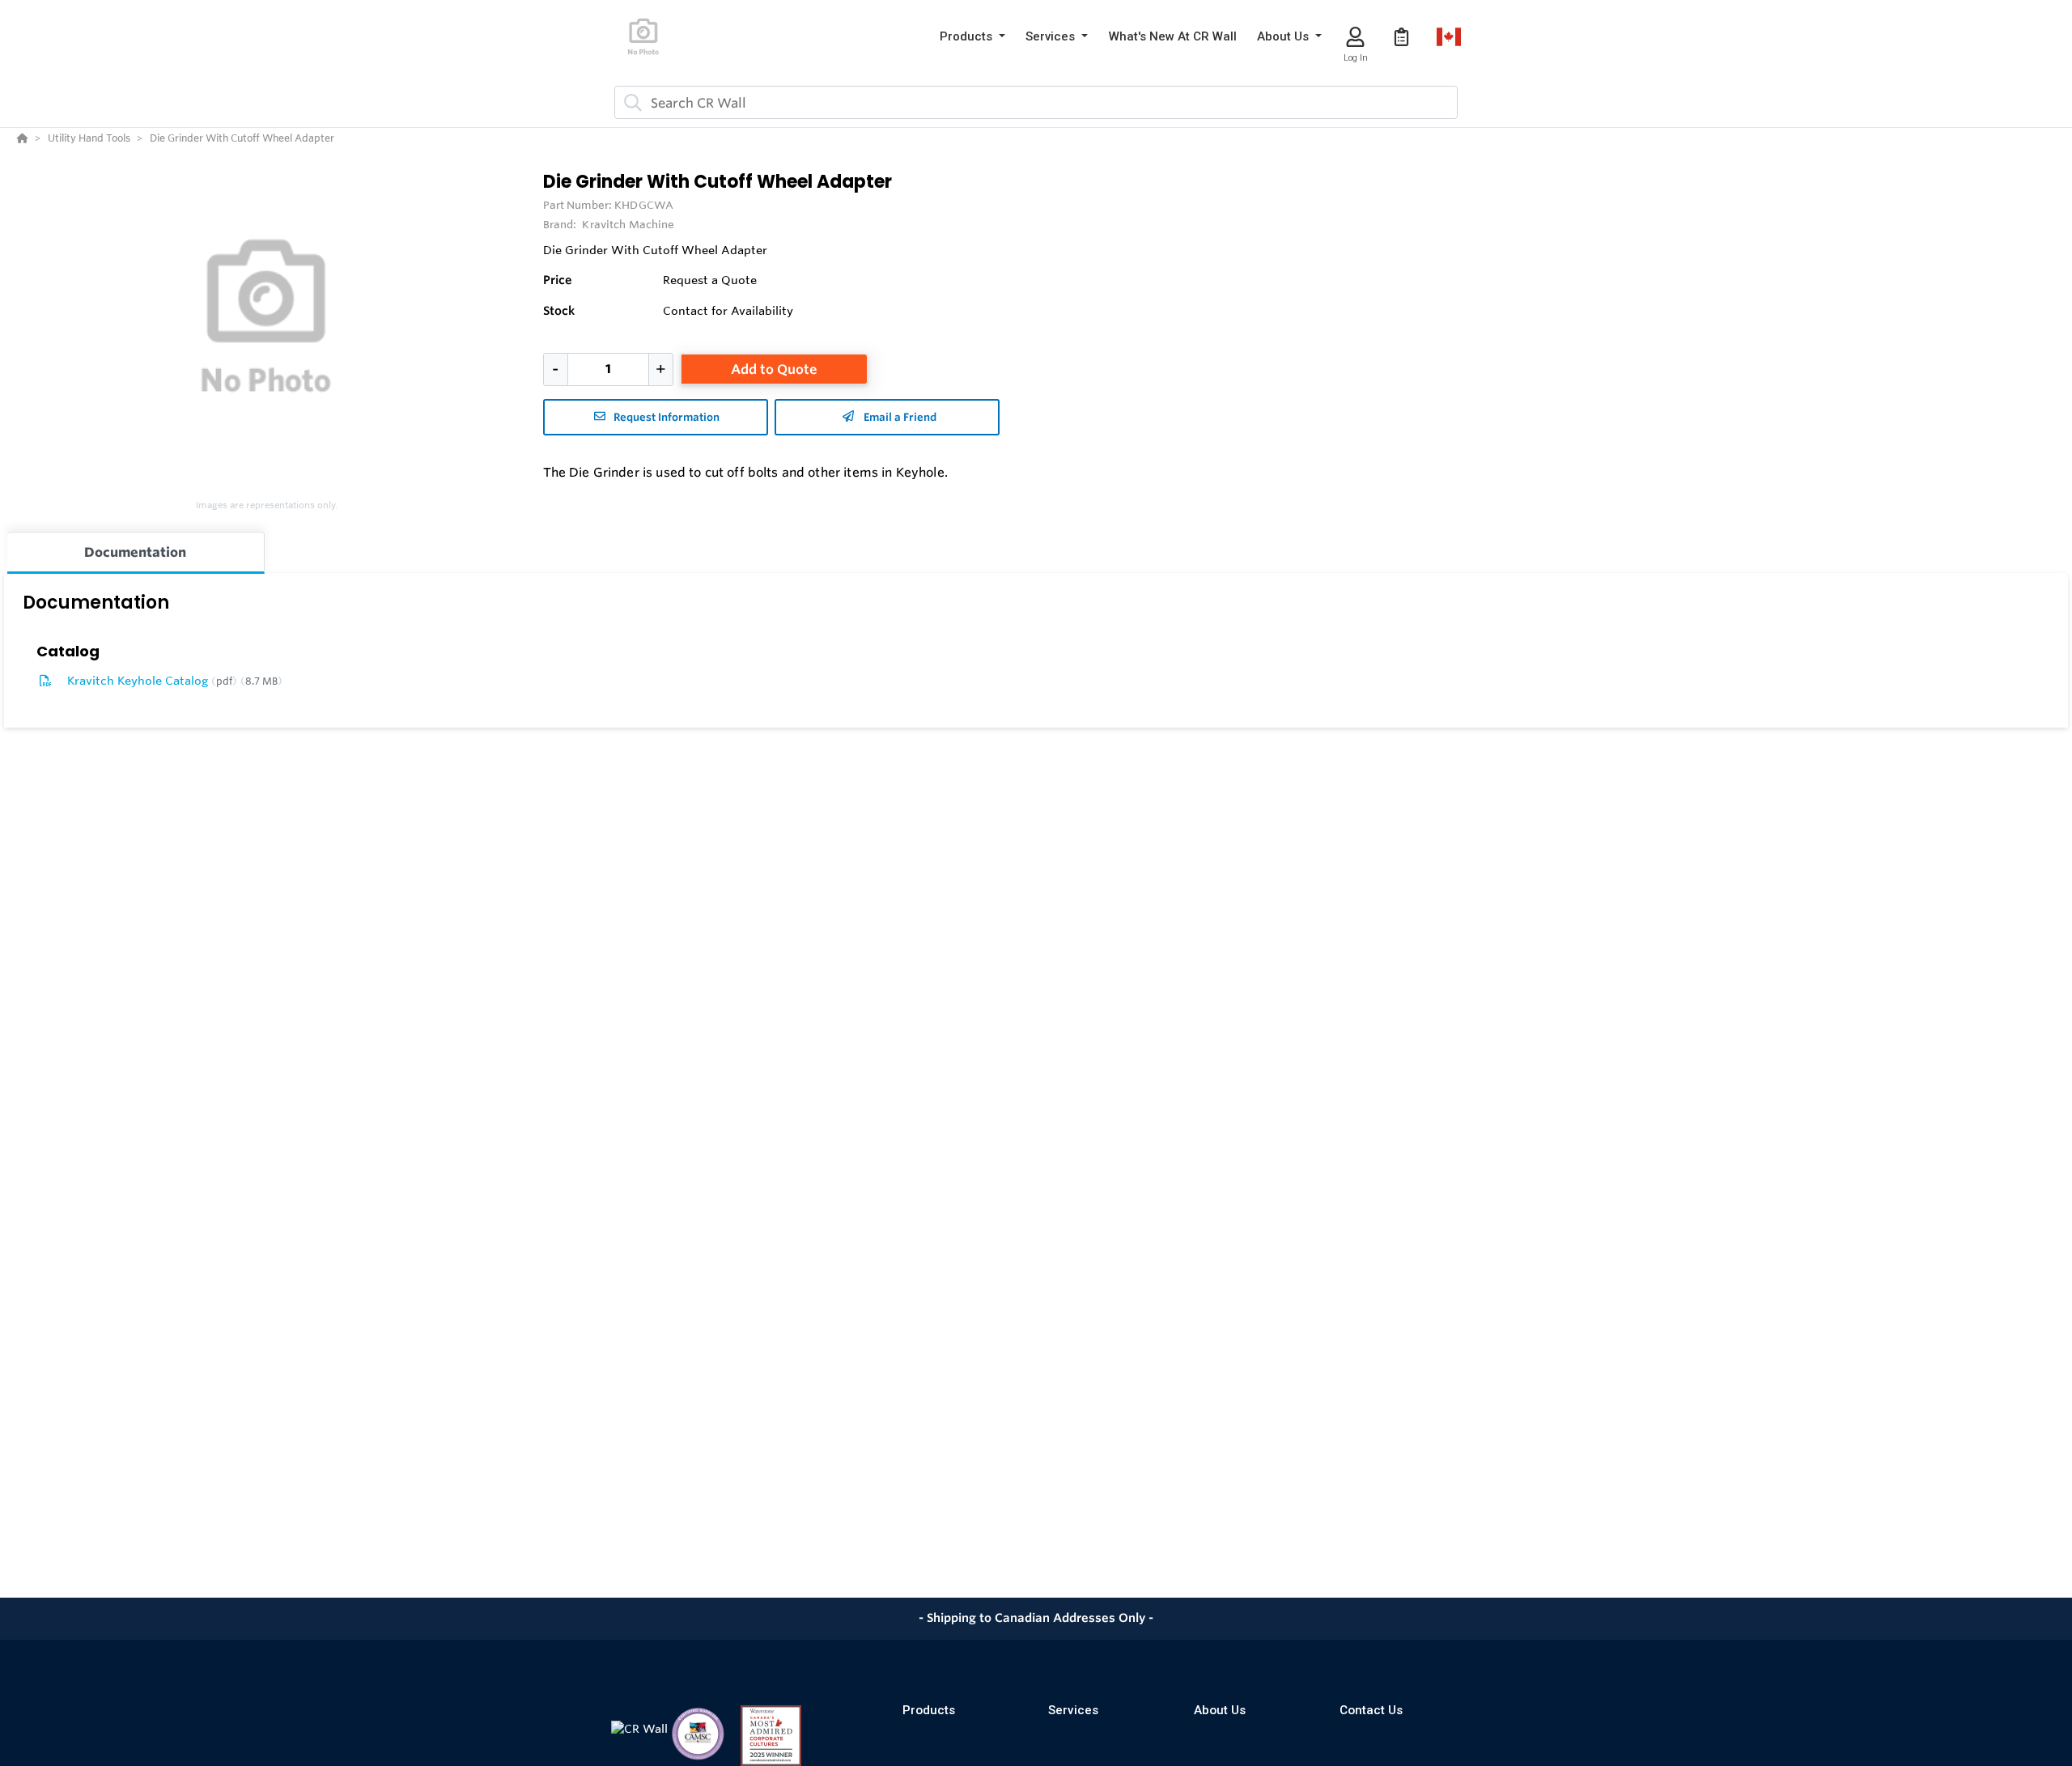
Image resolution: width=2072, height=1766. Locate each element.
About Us (1220, 1710)
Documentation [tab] (135, 552)
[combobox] (1036, 102)
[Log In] (1355, 37)
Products (929, 1710)
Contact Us (1371, 1710)
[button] (972, 37)
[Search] (630, 103)
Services (1073, 1710)
